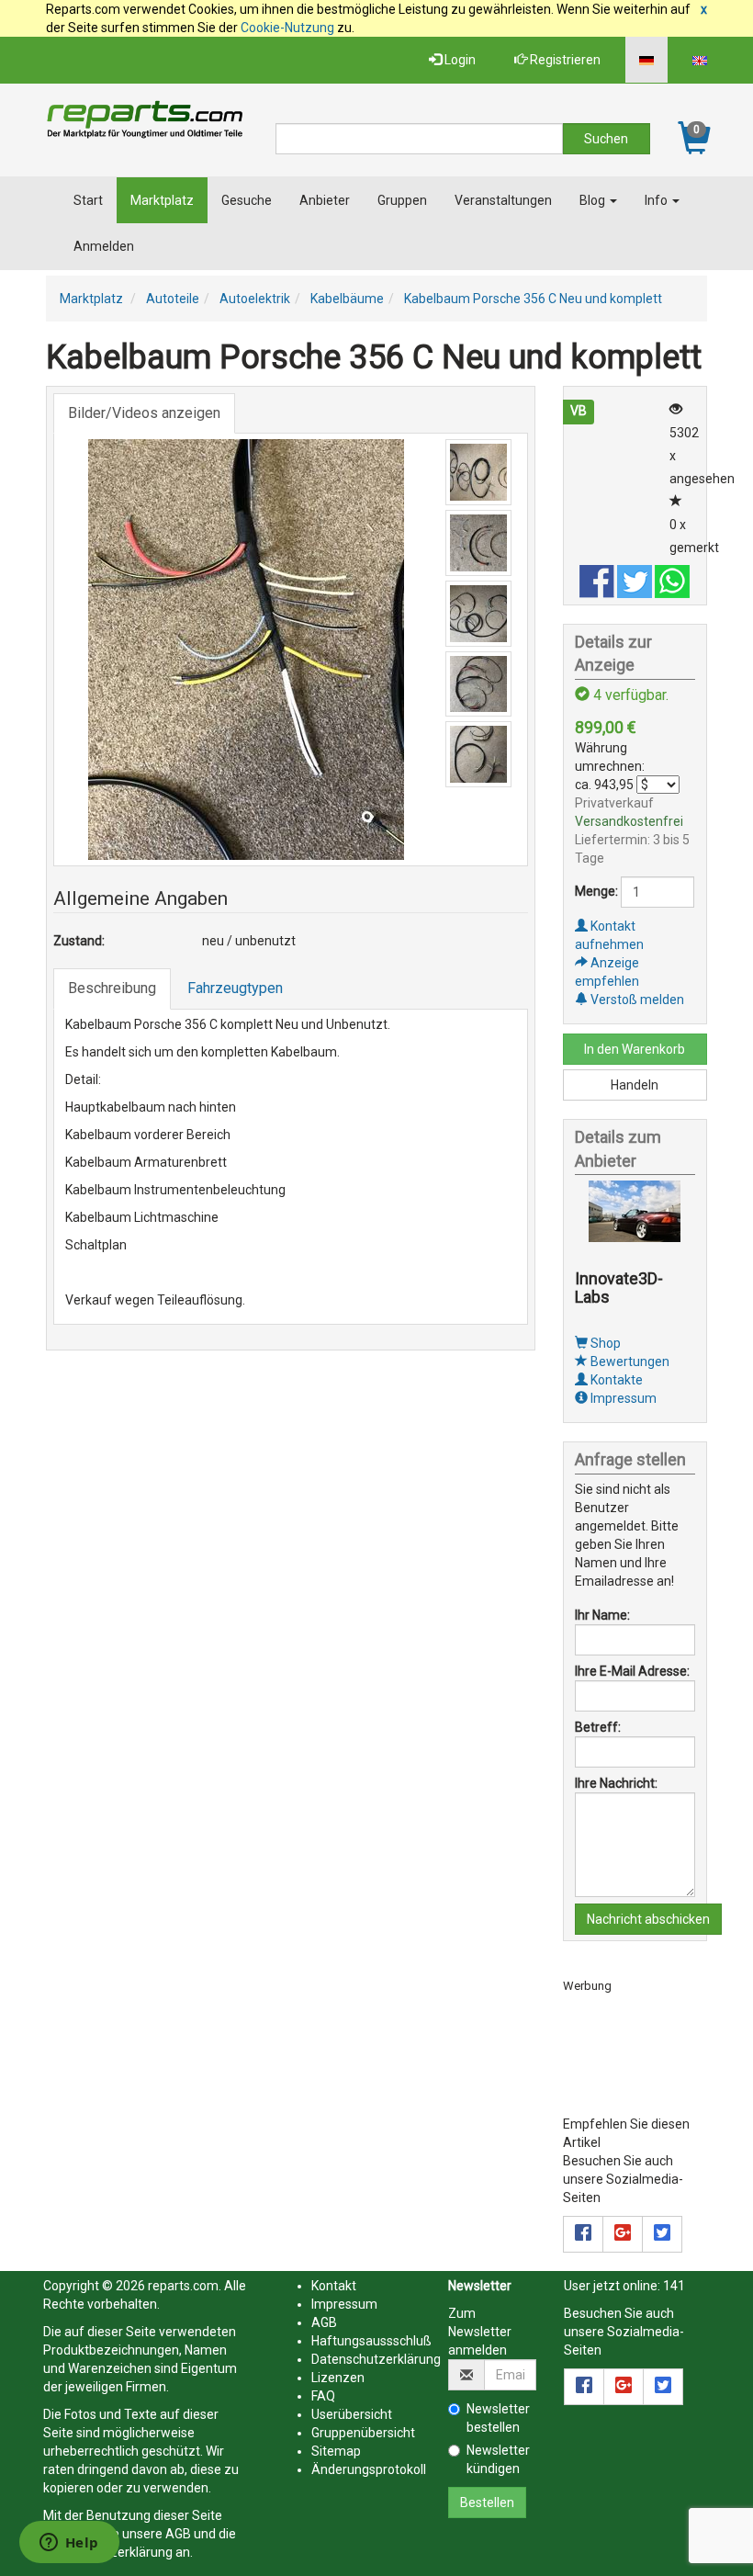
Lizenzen (338, 2378)
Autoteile (173, 299)
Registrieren (564, 60)
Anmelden (104, 246)
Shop (604, 1343)
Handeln (635, 1085)
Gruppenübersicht (363, 2433)
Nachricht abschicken (648, 1919)
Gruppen (402, 200)
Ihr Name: (602, 1615)
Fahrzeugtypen (235, 988)
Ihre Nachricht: (616, 1783)
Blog (594, 200)
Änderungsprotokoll (369, 2469)
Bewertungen (629, 1361)
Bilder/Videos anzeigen (144, 413)
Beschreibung (112, 988)
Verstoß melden (636, 1000)
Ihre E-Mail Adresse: (632, 1671)
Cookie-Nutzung (287, 28)
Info (657, 200)
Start (88, 200)
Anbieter (325, 200)
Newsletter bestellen (498, 2418)
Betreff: (598, 1727)
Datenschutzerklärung (376, 2359)
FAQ (323, 2396)
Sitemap (336, 2451)
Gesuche (247, 200)
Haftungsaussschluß (371, 2341)
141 (674, 2286)
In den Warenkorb (635, 1049)
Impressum (622, 1398)
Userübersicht (352, 2414)
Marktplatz (162, 200)
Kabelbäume (347, 299)
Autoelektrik (255, 299)
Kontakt (334, 2286)
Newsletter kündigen (498, 2459)
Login (459, 60)
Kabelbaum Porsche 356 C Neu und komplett (533, 299)
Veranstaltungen (503, 200)
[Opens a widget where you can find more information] (69, 2544)
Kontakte (615, 1380)
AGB (178, 2534)
